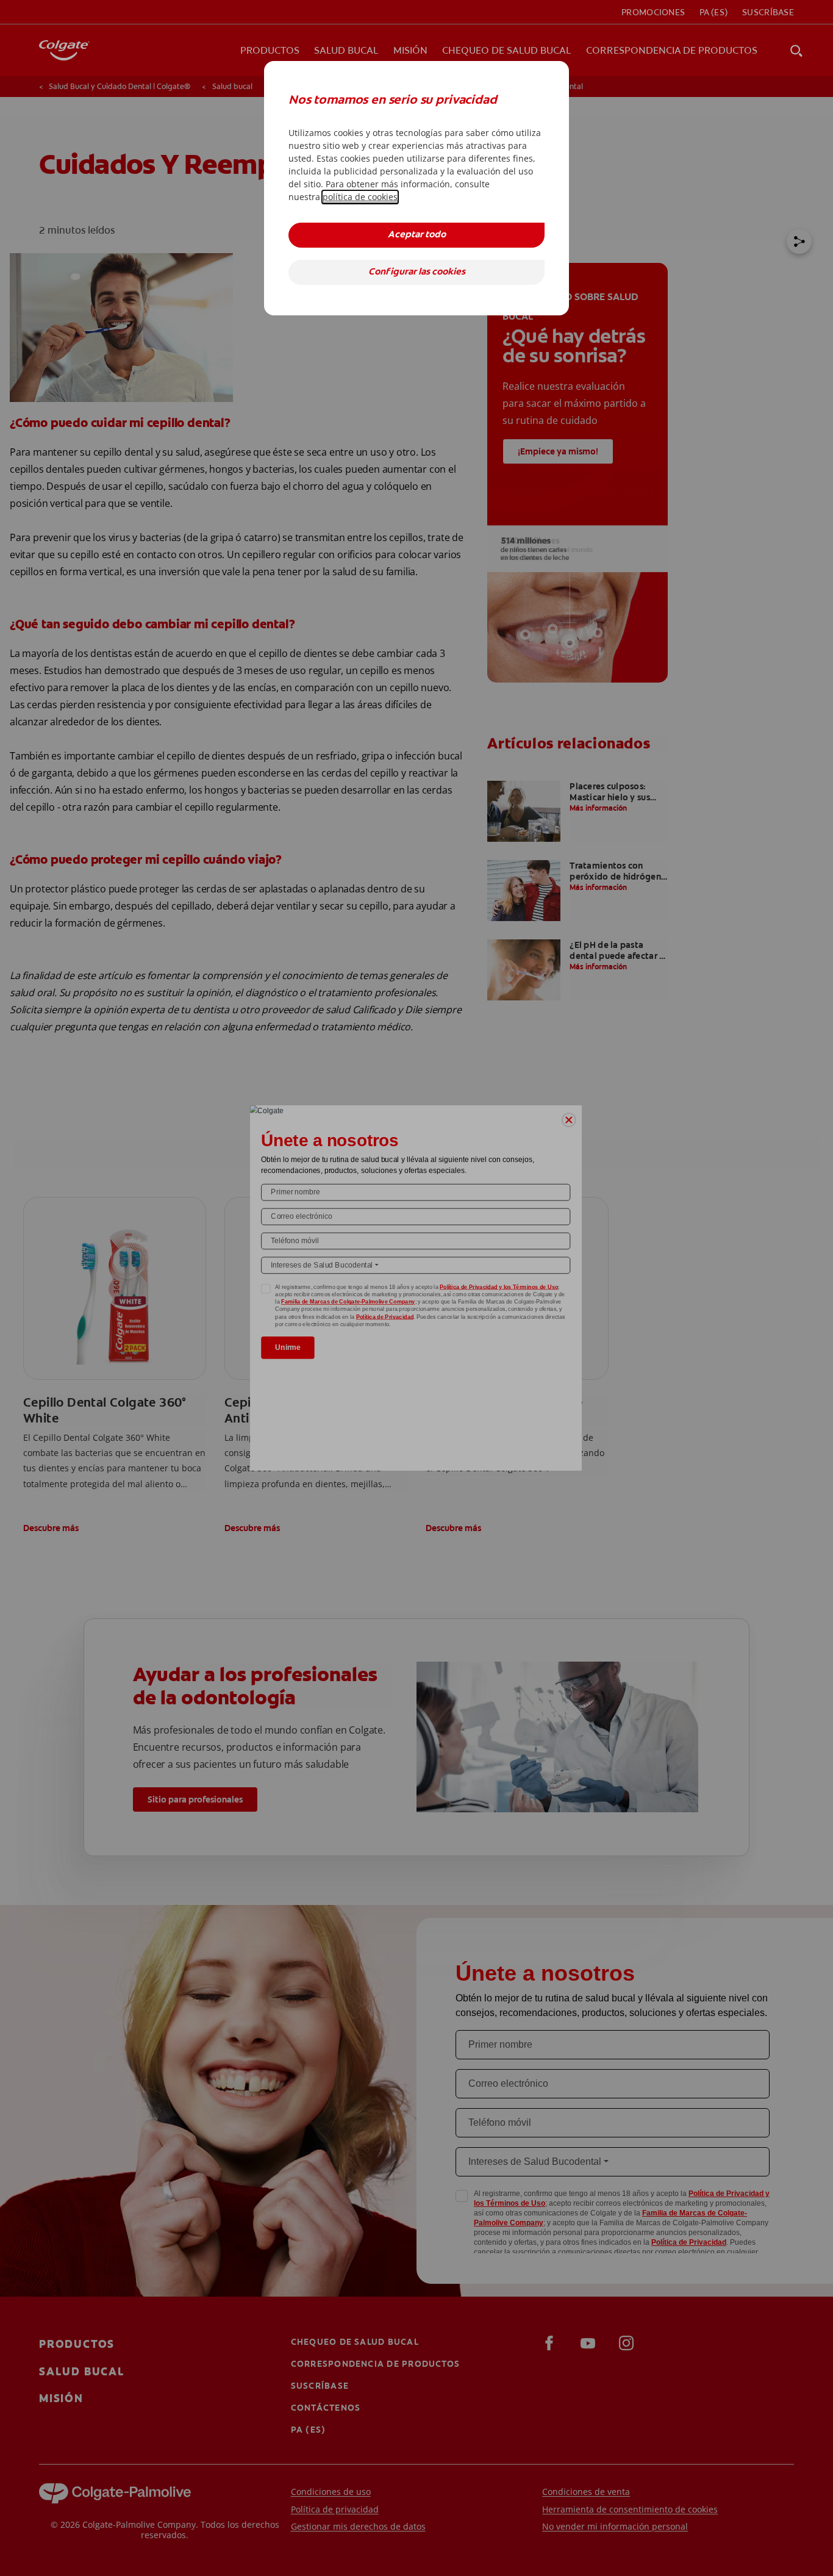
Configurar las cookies (417, 272)
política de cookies (360, 197)
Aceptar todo (417, 235)
